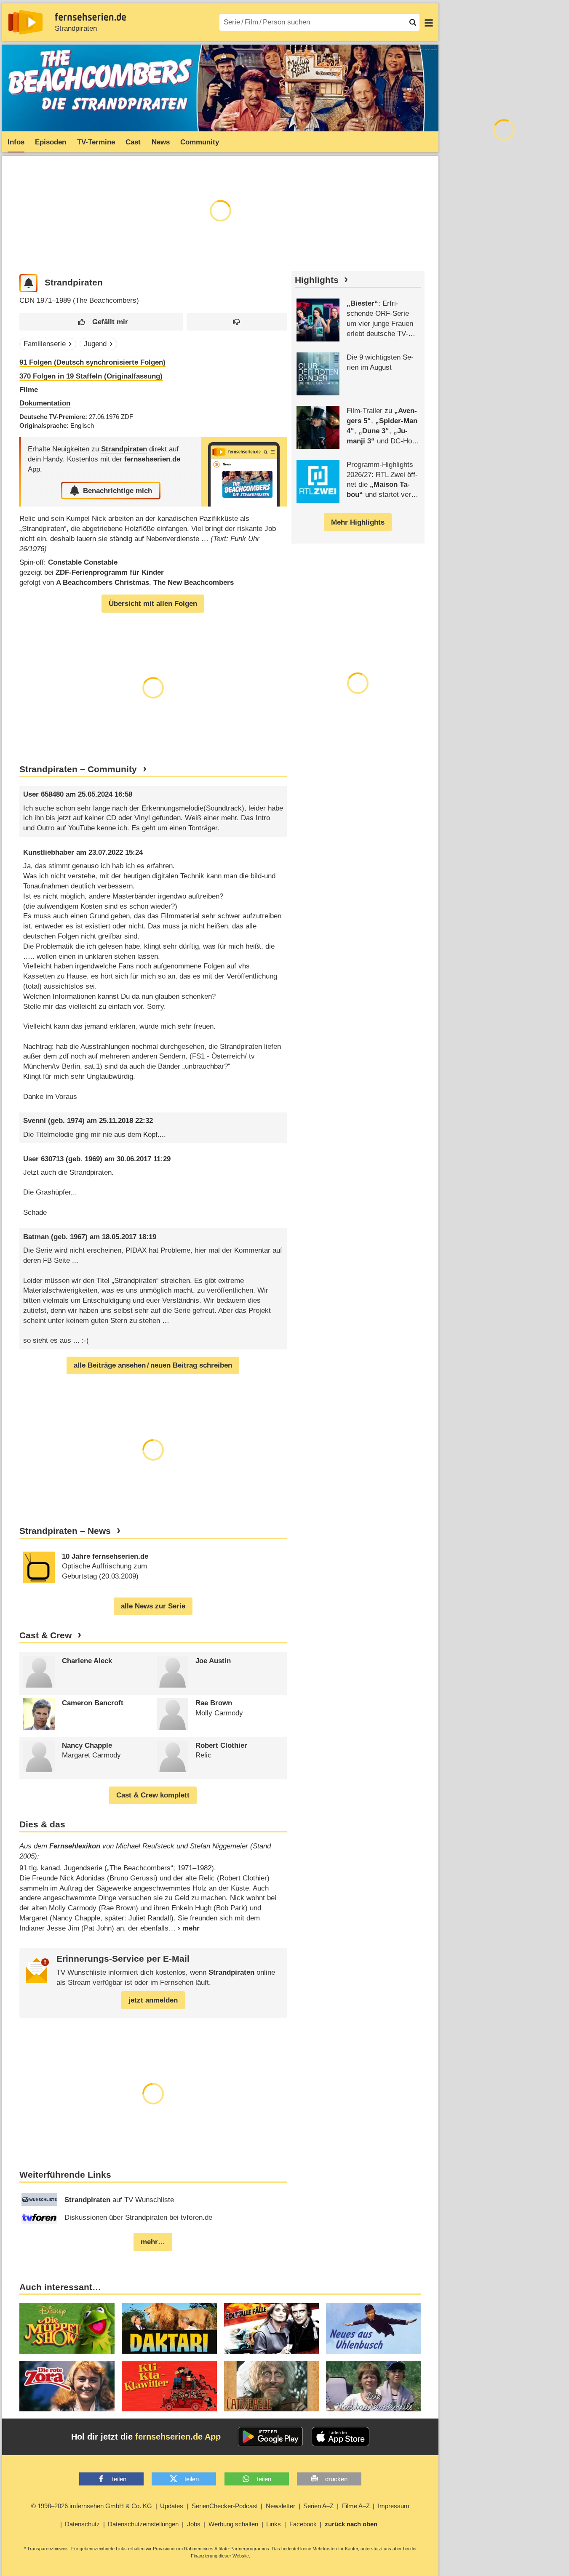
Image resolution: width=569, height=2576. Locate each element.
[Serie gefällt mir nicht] (237, 322)
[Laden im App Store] (341, 2437)
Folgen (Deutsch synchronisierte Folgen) (92, 362)
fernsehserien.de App (178, 2437)
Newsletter (280, 2506)
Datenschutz (82, 2524)
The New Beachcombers (194, 583)
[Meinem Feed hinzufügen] (28, 283)
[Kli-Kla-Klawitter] (169, 2386)
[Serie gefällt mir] (101, 322)
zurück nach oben (351, 2524)
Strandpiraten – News (65, 1531)
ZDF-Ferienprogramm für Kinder (110, 572)
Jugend (95, 344)
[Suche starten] (413, 22)
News (161, 142)
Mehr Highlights (358, 522)
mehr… (153, 2242)
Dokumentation (45, 403)
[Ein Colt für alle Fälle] (272, 2328)
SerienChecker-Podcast (225, 2506)
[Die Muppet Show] (67, 2328)
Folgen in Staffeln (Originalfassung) (91, 376)
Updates (172, 2506)
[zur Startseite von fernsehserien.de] (25, 22)
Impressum (394, 2506)
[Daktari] (169, 2328)
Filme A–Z (356, 2506)
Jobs (194, 2524)
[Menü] (429, 22)
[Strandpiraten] (244, 472)
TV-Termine (96, 142)
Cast (133, 142)
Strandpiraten (76, 28)
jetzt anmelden (153, 2000)
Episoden (51, 142)
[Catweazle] (272, 2386)
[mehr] (184, 1928)
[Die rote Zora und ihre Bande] (67, 2386)
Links (274, 2524)
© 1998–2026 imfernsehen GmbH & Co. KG (92, 2506)
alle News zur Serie (153, 1606)
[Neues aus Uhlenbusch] (374, 2328)
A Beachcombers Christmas (103, 583)
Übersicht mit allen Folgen (153, 604)
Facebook (303, 2524)
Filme (29, 390)
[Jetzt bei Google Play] (271, 2437)
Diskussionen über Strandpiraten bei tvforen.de (138, 2217)
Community (200, 142)
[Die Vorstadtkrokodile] (374, 2386)
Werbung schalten (233, 2524)
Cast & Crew (45, 1635)
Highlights (317, 280)
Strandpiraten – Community (78, 769)
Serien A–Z (318, 2506)
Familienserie (45, 344)
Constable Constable (83, 562)
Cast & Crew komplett (153, 1795)
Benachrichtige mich (118, 491)
